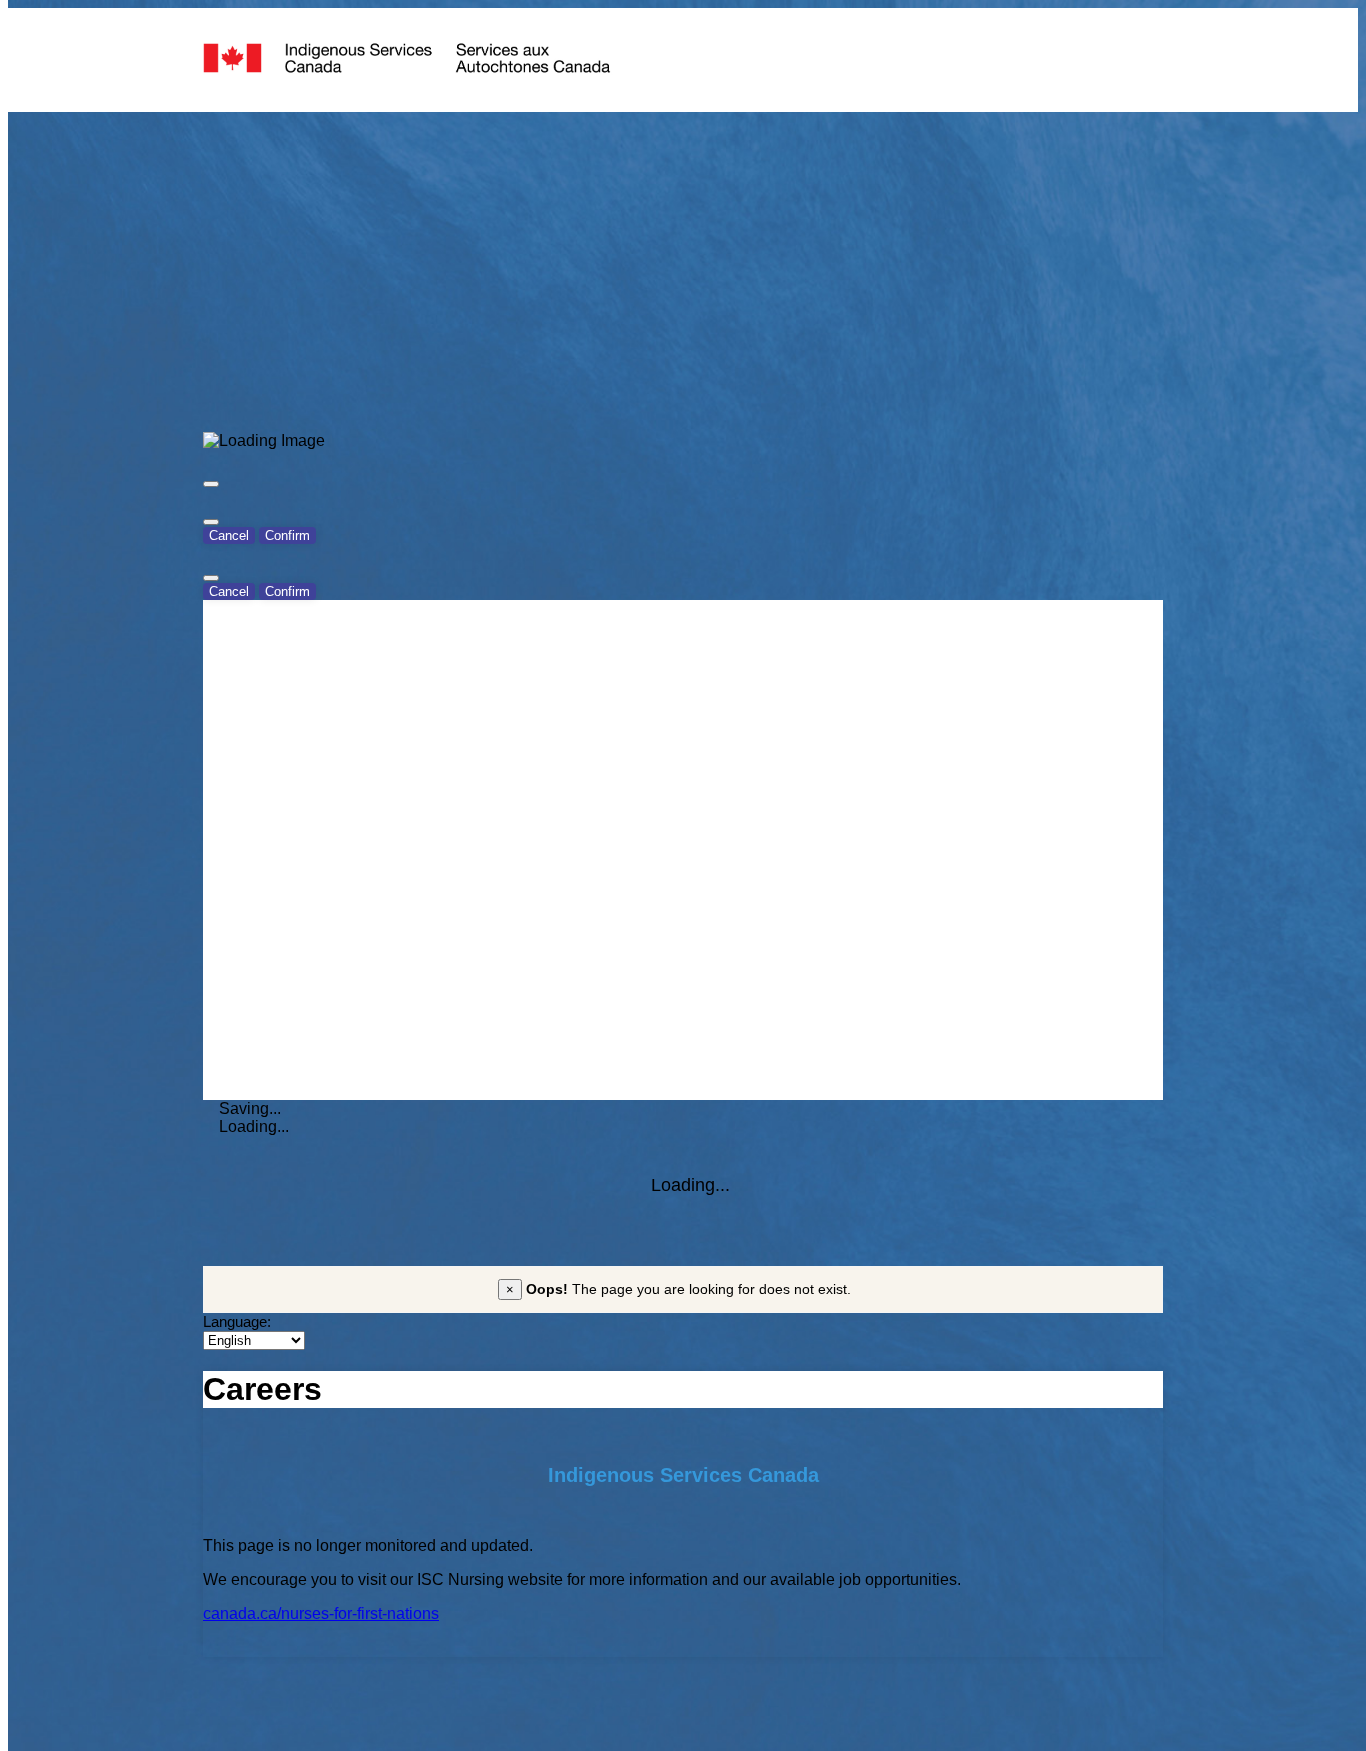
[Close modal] (211, 484)
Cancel (229, 535)
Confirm (287, 535)
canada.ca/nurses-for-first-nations (321, 1613)
